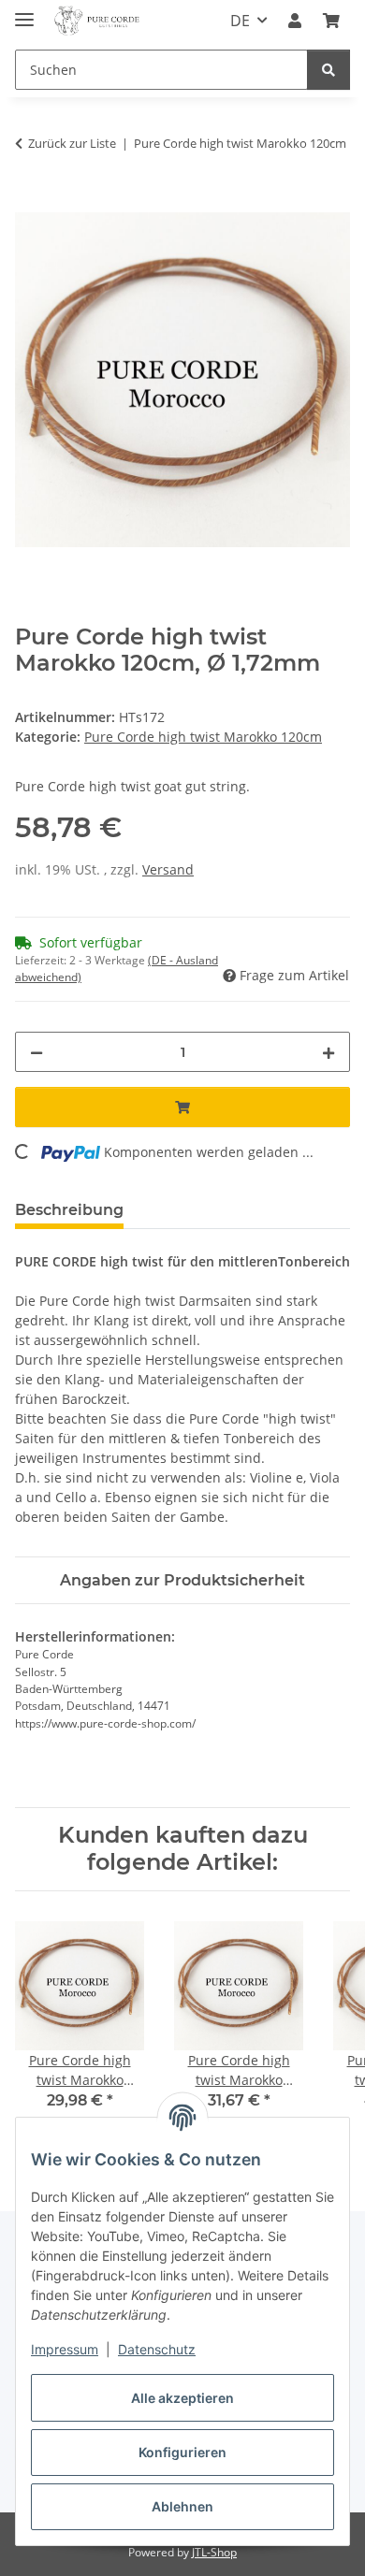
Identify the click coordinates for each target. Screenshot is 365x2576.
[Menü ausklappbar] (24, 12)
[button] (295, 21)
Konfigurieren (182, 2452)
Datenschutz (157, 2349)
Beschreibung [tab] (69, 1210)
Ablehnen (182, 2506)
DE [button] (240, 21)
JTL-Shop (214, 2552)
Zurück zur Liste (72, 143)
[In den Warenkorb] (30, 202)
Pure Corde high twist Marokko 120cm (203, 737)
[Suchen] (328, 70)
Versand (168, 869)
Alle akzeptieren (182, 2398)
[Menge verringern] (36, 1052)
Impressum (65, 2349)
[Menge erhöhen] (328, 1052)
